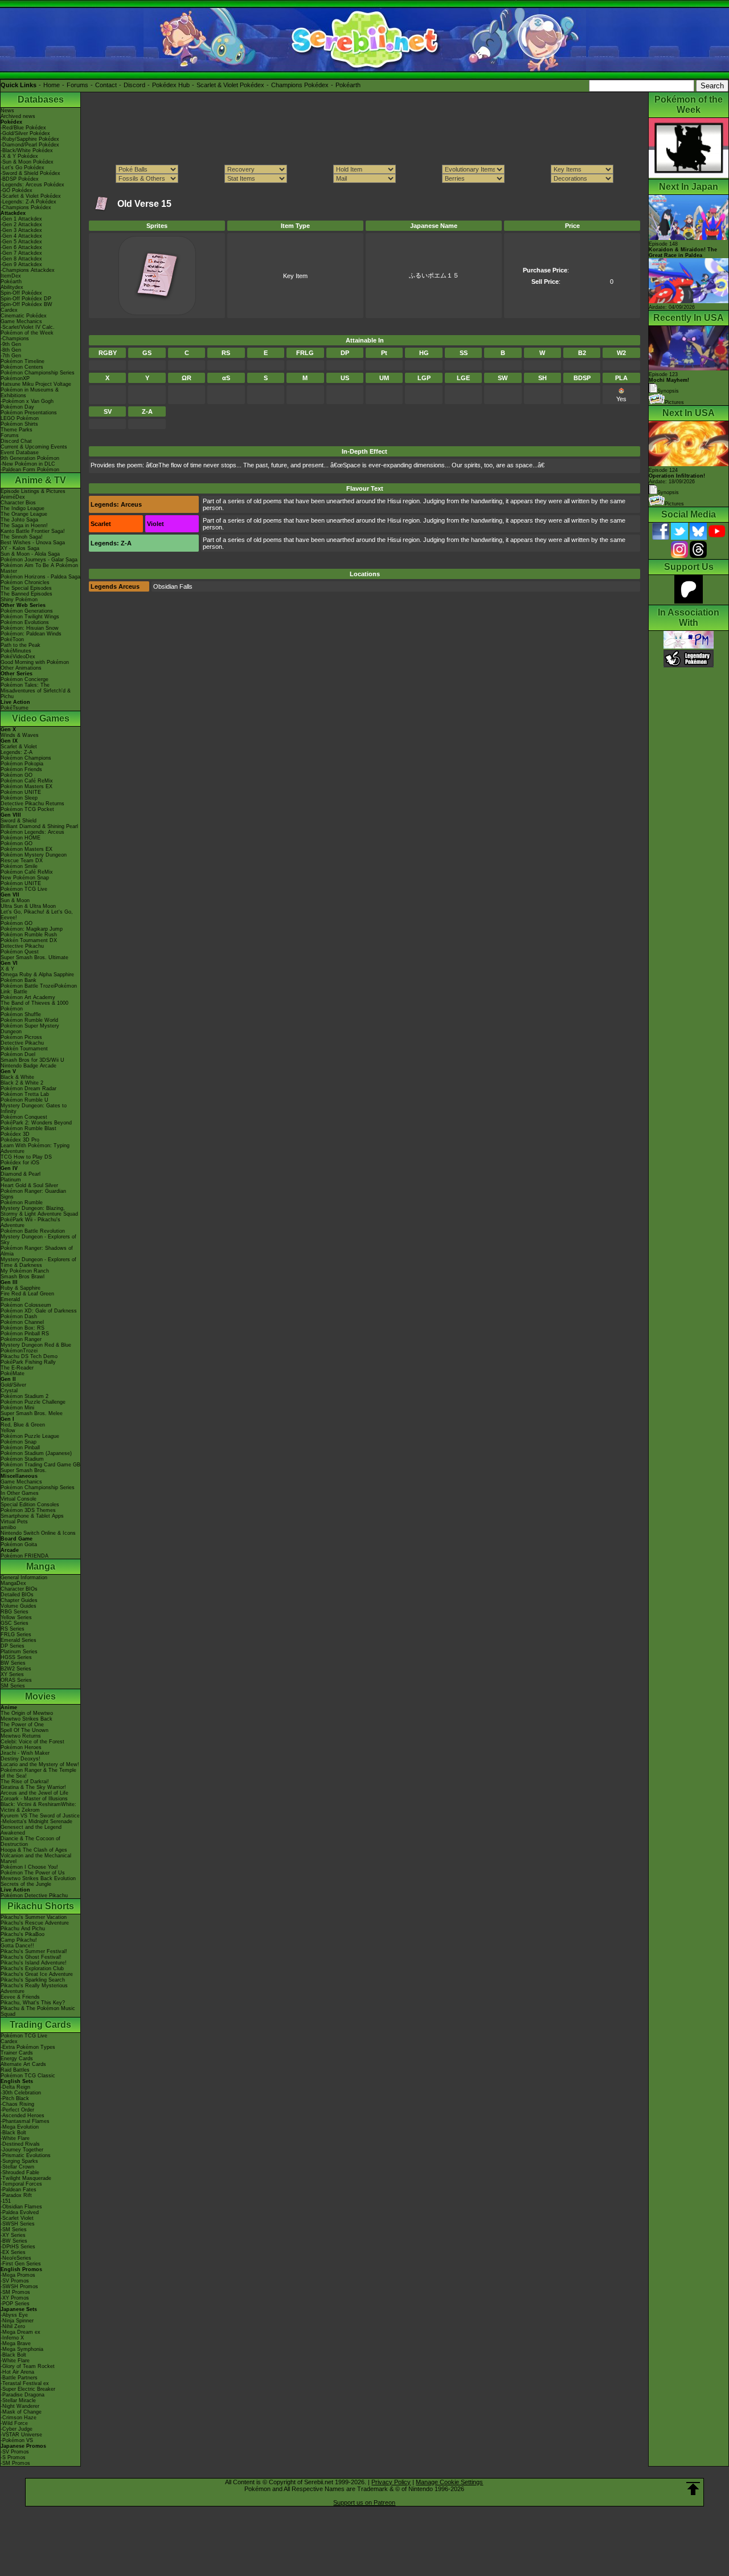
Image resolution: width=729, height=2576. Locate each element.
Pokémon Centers (22, 367)
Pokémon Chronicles (25, 582)
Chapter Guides (19, 1600)
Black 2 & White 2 (22, 1083)
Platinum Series (19, 1652)
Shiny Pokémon (19, 600)
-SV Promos (15, 2281)
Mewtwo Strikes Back (26, 1719)
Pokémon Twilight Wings (30, 617)
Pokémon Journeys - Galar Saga (39, 560)
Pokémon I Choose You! (29, 1867)
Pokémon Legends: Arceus (32, 832)
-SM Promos (15, 2292)
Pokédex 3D (15, 1134)
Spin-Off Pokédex (21, 293)
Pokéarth (348, 85)
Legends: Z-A (17, 752)
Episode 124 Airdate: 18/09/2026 (677, 476)
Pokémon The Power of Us (33, 1873)
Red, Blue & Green (23, 1425)
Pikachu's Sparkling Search (33, 1980)
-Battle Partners (19, 2378)
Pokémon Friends (21, 769)
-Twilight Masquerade (26, 2178)
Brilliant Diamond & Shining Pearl (39, 826)
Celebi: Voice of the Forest (32, 1742)
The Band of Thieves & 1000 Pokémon (34, 1006)
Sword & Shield (19, 821)
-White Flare (15, 2138)
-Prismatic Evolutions (26, 2155)
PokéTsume (15, 708)
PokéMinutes (16, 651)
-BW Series (14, 2241)
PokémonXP (15, 378)
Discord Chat (16, 441)
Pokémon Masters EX (26, 786)
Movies (40, 1696)
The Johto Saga (19, 520)
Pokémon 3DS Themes (28, 1510)
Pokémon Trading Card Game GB (40, 1465)
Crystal (9, 1391)
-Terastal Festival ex (25, 2383)
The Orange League (24, 514)
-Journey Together (22, 2150)
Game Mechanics (21, 321)
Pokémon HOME (21, 838)
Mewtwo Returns (21, 1736)
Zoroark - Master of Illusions (34, 1799)
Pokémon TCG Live (24, 889)
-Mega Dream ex (21, 2332)
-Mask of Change (21, 2412)
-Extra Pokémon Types (28, 2047)
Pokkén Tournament (24, 1049)
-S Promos (13, 2457)
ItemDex (11, 276)
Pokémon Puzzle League (30, 1436)
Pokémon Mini (17, 1408)
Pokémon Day (17, 407)
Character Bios (18, 503)
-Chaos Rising (17, 2104)
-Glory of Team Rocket (28, 2366)
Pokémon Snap (19, 1442)
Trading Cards (40, 2025)
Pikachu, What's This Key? (33, 2003)
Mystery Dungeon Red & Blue (36, 1345)
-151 (6, 2201)
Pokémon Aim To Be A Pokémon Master (39, 568)
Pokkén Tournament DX (29, 940)
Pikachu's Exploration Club (32, 1968)
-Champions (15, 339)
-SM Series (14, 2229)
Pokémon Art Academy (28, 997)
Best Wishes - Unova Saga (33, 543)
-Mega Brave (16, 2343)
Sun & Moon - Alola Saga (30, 554)
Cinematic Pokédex (24, 316)
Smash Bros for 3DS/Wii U (32, 1060)
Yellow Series (16, 1617)
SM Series (13, 1686)
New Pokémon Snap (25, 878)
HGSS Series (16, 1657)
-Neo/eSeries (16, 2258)
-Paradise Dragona (22, 2395)
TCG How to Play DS (26, 1157)
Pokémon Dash (19, 1316)
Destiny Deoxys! (21, 1759)
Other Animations (21, 668)
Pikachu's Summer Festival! (34, 1951)
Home (52, 85)
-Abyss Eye (14, 2315)
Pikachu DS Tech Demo (29, 1356)
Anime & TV (40, 480)
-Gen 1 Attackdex (21, 219)
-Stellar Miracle (18, 2400)
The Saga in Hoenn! (24, 525)
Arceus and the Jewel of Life (34, 1793)
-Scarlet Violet (17, 2218)
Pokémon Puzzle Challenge (33, 1402)
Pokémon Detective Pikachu (34, 1896)
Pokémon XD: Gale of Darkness (39, 1311)
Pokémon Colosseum (26, 1305)
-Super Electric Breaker (28, 2389)
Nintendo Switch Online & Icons (38, 1533)
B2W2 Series (16, 1669)
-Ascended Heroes (22, 2116)
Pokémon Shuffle (21, 1014)
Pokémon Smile (19, 866)
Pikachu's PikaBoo (22, 1934)
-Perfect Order (17, 2110)
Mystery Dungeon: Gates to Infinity (34, 1108)
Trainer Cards (17, 2053)
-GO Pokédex (17, 190)
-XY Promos (15, 2298)
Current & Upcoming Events (34, 447)
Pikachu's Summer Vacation (34, 1917)
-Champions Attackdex (28, 270)
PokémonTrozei (19, 1351)
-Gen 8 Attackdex (21, 259)
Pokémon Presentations (29, 413)
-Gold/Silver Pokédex (25, 133)
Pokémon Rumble (22, 1203)
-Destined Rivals (20, 2144)
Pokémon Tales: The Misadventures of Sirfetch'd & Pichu (36, 691)
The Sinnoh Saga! (22, 537)
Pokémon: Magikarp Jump (32, 929)
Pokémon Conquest (24, 1117)
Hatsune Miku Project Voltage (36, 384)
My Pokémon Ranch (25, 1271)
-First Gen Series (21, 2264)
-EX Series (13, 2252)
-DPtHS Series (18, 2247)
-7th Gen (11, 356)
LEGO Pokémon (20, 418)
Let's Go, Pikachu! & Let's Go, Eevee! (37, 915)
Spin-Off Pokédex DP (26, 299)
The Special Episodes (26, 588)
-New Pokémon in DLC (28, 464)
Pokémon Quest (20, 952)
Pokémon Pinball (20, 1448)
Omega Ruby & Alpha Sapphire (37, 975)
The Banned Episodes (26, 594)
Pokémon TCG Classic (28, 2076)
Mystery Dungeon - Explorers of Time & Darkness (38, 1262)
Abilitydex (12, 287)
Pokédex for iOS (20, 1163)
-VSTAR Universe (21, 2435)
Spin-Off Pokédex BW (26, 304)
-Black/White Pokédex (27, 150)
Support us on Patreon (364, 2502)
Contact (106, 85)
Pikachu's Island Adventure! (34, 1963)
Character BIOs (19, 1589)
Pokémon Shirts (19, 424)
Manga (41, 1566)
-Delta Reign (15, 2087)
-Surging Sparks (19, 2161)
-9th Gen (11, 344)
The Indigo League (22, 508)
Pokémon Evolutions (25, 622)
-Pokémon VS (17, 2440)
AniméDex (13, 497)
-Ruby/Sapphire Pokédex (30, 139)
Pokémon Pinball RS (25, 1334)
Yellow (8, 1430)
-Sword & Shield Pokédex (30, 173)
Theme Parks (17, 430)
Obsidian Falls (173, 586)
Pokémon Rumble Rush (29, 935)
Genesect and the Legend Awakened (31, 1830)
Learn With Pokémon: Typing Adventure (35, 1148)
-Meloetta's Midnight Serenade (36, 1821)
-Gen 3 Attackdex (21, 230)
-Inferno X (12, 2338)
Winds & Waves (20, 735)
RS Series (13, 1629)
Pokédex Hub (171, 85)
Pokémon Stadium (22, 1459)
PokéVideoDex (18, 657)
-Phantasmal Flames (25, 2121)
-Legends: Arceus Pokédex (32, 185)
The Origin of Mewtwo (27, 1713)
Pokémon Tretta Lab (25, 1094)
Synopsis (668, 492)
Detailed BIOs (17, 1595)
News (7, 111)
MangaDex (13, 1583)
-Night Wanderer (20, 2406)
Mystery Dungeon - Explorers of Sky (38, 1240)
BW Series (13, 1663)
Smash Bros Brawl (22, 1277)
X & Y (7, 969)
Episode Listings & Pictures (33, 491)
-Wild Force (14, 2423)
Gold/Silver (13, 1385)
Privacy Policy (391, 2482)
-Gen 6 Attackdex (21, 247)
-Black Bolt (13, 2133)
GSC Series (15, 1623)
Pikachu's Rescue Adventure (35, 1923)
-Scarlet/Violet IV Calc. (28, 327)
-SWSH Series (18, 2224)
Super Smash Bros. (24, 1470)
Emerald (10, 1299)
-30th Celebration (21, 2093)
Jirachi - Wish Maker (25, 1753)
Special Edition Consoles (30, 1505)
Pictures (674, 402)
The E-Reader (17, 1368)
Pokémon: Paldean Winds (31, 634)
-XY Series (13, 2235)
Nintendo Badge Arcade (28, 1066)
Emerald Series (19, 1640)
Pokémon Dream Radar (28, 1089)
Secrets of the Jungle (26, 1884)
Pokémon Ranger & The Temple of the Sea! (38, 1773)
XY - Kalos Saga (20, 548)
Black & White (17, 1077)
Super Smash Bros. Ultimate (34, 957)
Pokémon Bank (19, 980)
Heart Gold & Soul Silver (29, 1185)
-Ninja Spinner (17, 2321)
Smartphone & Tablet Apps (32, 1516)
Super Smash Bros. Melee (32, 1413)
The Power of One (22, 1725)
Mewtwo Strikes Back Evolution (38, 1878)
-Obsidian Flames (21, 2207)
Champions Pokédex (300, 85)
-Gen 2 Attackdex (21, 225)
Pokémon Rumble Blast (28, 1128)
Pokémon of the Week (27, 333)
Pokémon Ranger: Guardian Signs (33, 1194)
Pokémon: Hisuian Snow (30, 628)
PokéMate (13, 1373)
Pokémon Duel (18, 1054)
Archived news (18, 116)
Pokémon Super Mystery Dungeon (30, 1029)
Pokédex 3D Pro (20, 1140)
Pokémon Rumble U (24, 1100)
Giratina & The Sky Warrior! (33, 1787)
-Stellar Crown (17, 2167)
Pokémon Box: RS (22, 1328)
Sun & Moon (15, 900)
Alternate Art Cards (23, 2064)
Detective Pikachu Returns (32, 804)
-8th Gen (11, 350)
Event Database (20, 453)
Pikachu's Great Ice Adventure (37, 1974)
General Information (24, 1578)
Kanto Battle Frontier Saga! (33, 531)
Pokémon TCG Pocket (27, 809)
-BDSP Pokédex (20, 179)
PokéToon (12, 639)
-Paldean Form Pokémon (30, 470)
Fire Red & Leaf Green (27, 1294)
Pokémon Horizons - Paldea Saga (40, 577)
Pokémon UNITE (21, 792)
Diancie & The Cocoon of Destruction (30, 1841)
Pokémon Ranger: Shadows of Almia (37, 1251)
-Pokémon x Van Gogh (27, 401)
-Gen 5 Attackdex (21, 242)
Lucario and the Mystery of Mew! (40, 1764)
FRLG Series (16, 1635)
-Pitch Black (15, 2098)
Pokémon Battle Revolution (33, 1231)
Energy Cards (17, 2059)
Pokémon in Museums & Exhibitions (30, 393)
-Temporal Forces (21, 2184)
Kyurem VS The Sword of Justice (40, 1816)
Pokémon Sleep (19, 798)
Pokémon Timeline (22, 361)
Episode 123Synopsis (669, 383)
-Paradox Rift (16, 2195)
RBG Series (15, 1612)
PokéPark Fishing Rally (28, 1362)
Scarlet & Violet (19, 747)
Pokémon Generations (27, 611)
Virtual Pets (14, 1522)
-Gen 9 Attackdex (21, 264)
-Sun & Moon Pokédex (27, 162)
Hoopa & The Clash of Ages (34, 1850)
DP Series (13, 1646)
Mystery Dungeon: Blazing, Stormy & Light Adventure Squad (39, 1211)
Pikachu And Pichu (23, 1929)
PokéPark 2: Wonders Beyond (36, 1123)
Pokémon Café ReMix (27, 781)
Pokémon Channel (22, 1322)
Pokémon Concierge (24, 679)
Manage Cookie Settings (449, 2482)
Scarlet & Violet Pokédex (230, 85)
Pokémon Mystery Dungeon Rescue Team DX (34, 858)
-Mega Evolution (20, 2127)
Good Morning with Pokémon (35, 662)
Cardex (9, 310)
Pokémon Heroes (21, 1747)
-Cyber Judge (17, 2429)
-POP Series (15, 2304)
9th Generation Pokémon (30, 458)
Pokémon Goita (19, 1544)
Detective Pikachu (22, 946)
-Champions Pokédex (26, 207)
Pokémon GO (17, 775)
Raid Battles (15, 2070)
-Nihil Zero (13, 2326)
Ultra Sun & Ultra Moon (28, 906)
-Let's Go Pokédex (22, 168)
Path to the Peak (21, 645)
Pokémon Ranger (21, 1339)
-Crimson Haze (19, 2418)
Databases (41, 99)
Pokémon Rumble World (29, 1020)
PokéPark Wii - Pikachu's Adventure (30, 1222)
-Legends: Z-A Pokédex (28, 202)
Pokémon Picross (21, 1037)
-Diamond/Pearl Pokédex (30, 145)
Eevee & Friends (20, 1997)
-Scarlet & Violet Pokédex (31, 196)
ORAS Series (16, 1680)
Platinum (11, 1180)
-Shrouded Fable (20, 2173)
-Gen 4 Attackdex (21, 236)
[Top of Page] (693, 2489)
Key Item (295, 276)
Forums (77, 85)
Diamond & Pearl (21, 1174)
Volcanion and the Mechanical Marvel (36, 1858)
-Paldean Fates (19, 2190)
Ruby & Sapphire (21, 1288)
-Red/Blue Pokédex (23, 128)
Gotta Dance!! (17, 1946)
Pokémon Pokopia (22, 764)
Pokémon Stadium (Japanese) (36, 1453)
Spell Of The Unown (24, 1730)
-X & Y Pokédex (19, 156)
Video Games (41, 718)
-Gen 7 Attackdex (21, 253)
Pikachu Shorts (41, 1906)
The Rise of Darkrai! (25, 1782)
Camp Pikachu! (19, 1940)
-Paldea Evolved (20, 2212)
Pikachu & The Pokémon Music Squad (38, 2011)
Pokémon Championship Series (38, 373)
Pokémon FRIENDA (24, 1556)
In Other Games (20, 1493)
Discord (134, 85)
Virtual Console (19, 1499)
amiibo (8, 1527)
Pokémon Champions (26, 758)
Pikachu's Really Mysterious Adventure (34, 1988)
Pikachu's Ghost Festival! (31, 1957)
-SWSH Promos (19, 2286)
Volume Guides (19, 1606)
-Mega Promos (18, 2275)
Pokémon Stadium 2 (24, 1396)
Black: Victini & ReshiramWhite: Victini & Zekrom (38, 1807)
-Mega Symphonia (22, 2349)
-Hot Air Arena (17, 2372)
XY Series (12, 1674)
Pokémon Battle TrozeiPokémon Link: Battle (39, 989)
